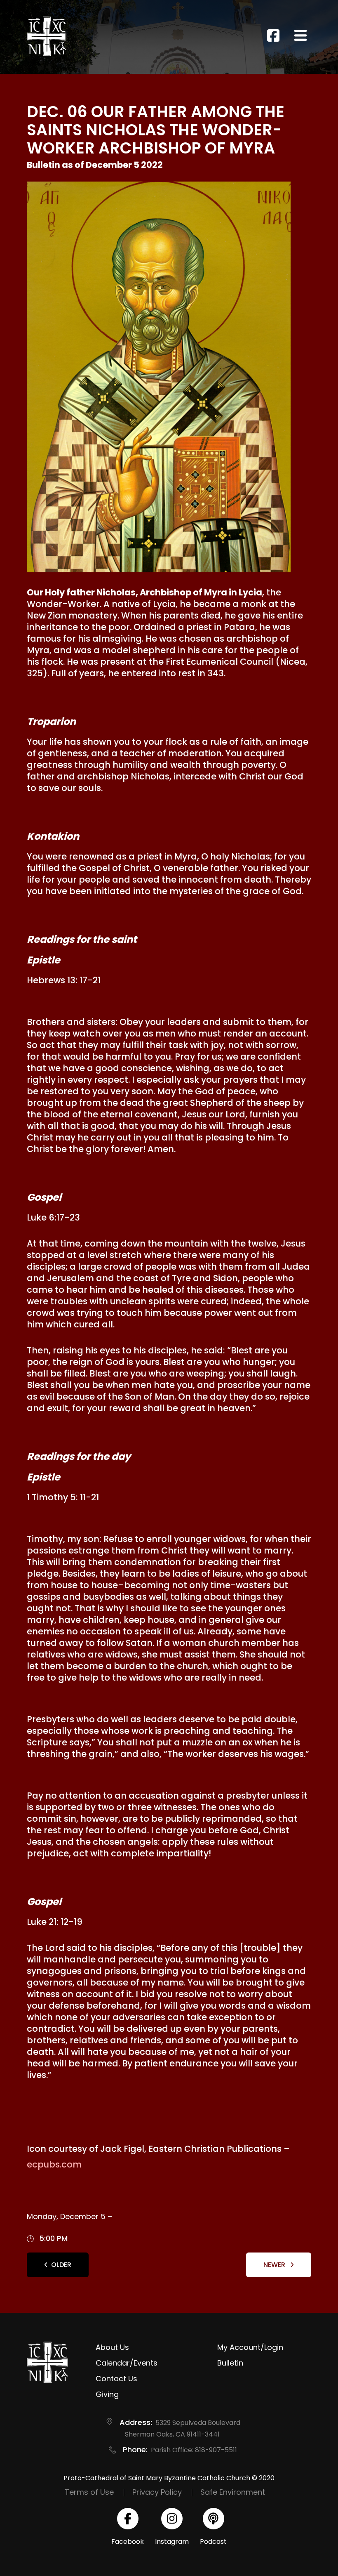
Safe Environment (233, 2492)
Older (61, 2265)
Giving (107, 2394)
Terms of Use (89, 2492)
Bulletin (230, 2363)
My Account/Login (250, 2347)
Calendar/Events (127, 2363)
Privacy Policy (157, 2492)
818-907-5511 (216, 2450)
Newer (275, 2265)
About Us (112, 2347)
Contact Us (116, 2379)
